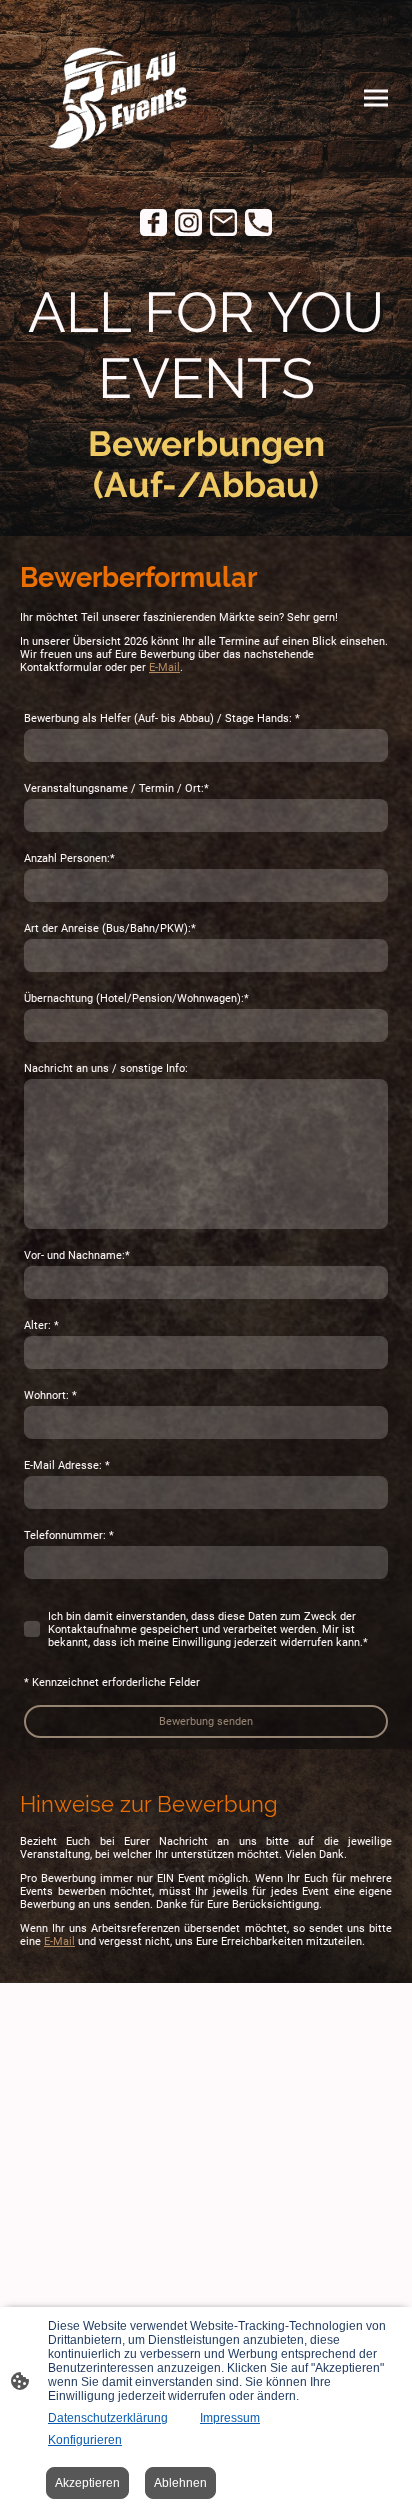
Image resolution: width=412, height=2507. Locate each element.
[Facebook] (153, 222)
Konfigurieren (85, 2440)
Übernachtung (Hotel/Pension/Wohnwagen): (136, 998)
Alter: (41, 1325)
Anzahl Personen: (69, 858)
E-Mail (164, 667)
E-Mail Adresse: (67, 1465)
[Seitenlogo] (111, 98)
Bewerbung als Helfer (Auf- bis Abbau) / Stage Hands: (162, 718)
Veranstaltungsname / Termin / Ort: (116, 788)
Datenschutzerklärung (108, 2418)
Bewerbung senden (206, 1721)
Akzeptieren (87, 2483)
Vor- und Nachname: (77, 1255)
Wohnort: (50, 1395)
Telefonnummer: (69, 1535)
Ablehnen (180, 2483)
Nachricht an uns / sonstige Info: (106, 1068)
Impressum (230, 2418)
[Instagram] (188, 222)
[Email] (223, 222)
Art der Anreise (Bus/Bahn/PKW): (110, 928)
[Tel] (258, 222)
